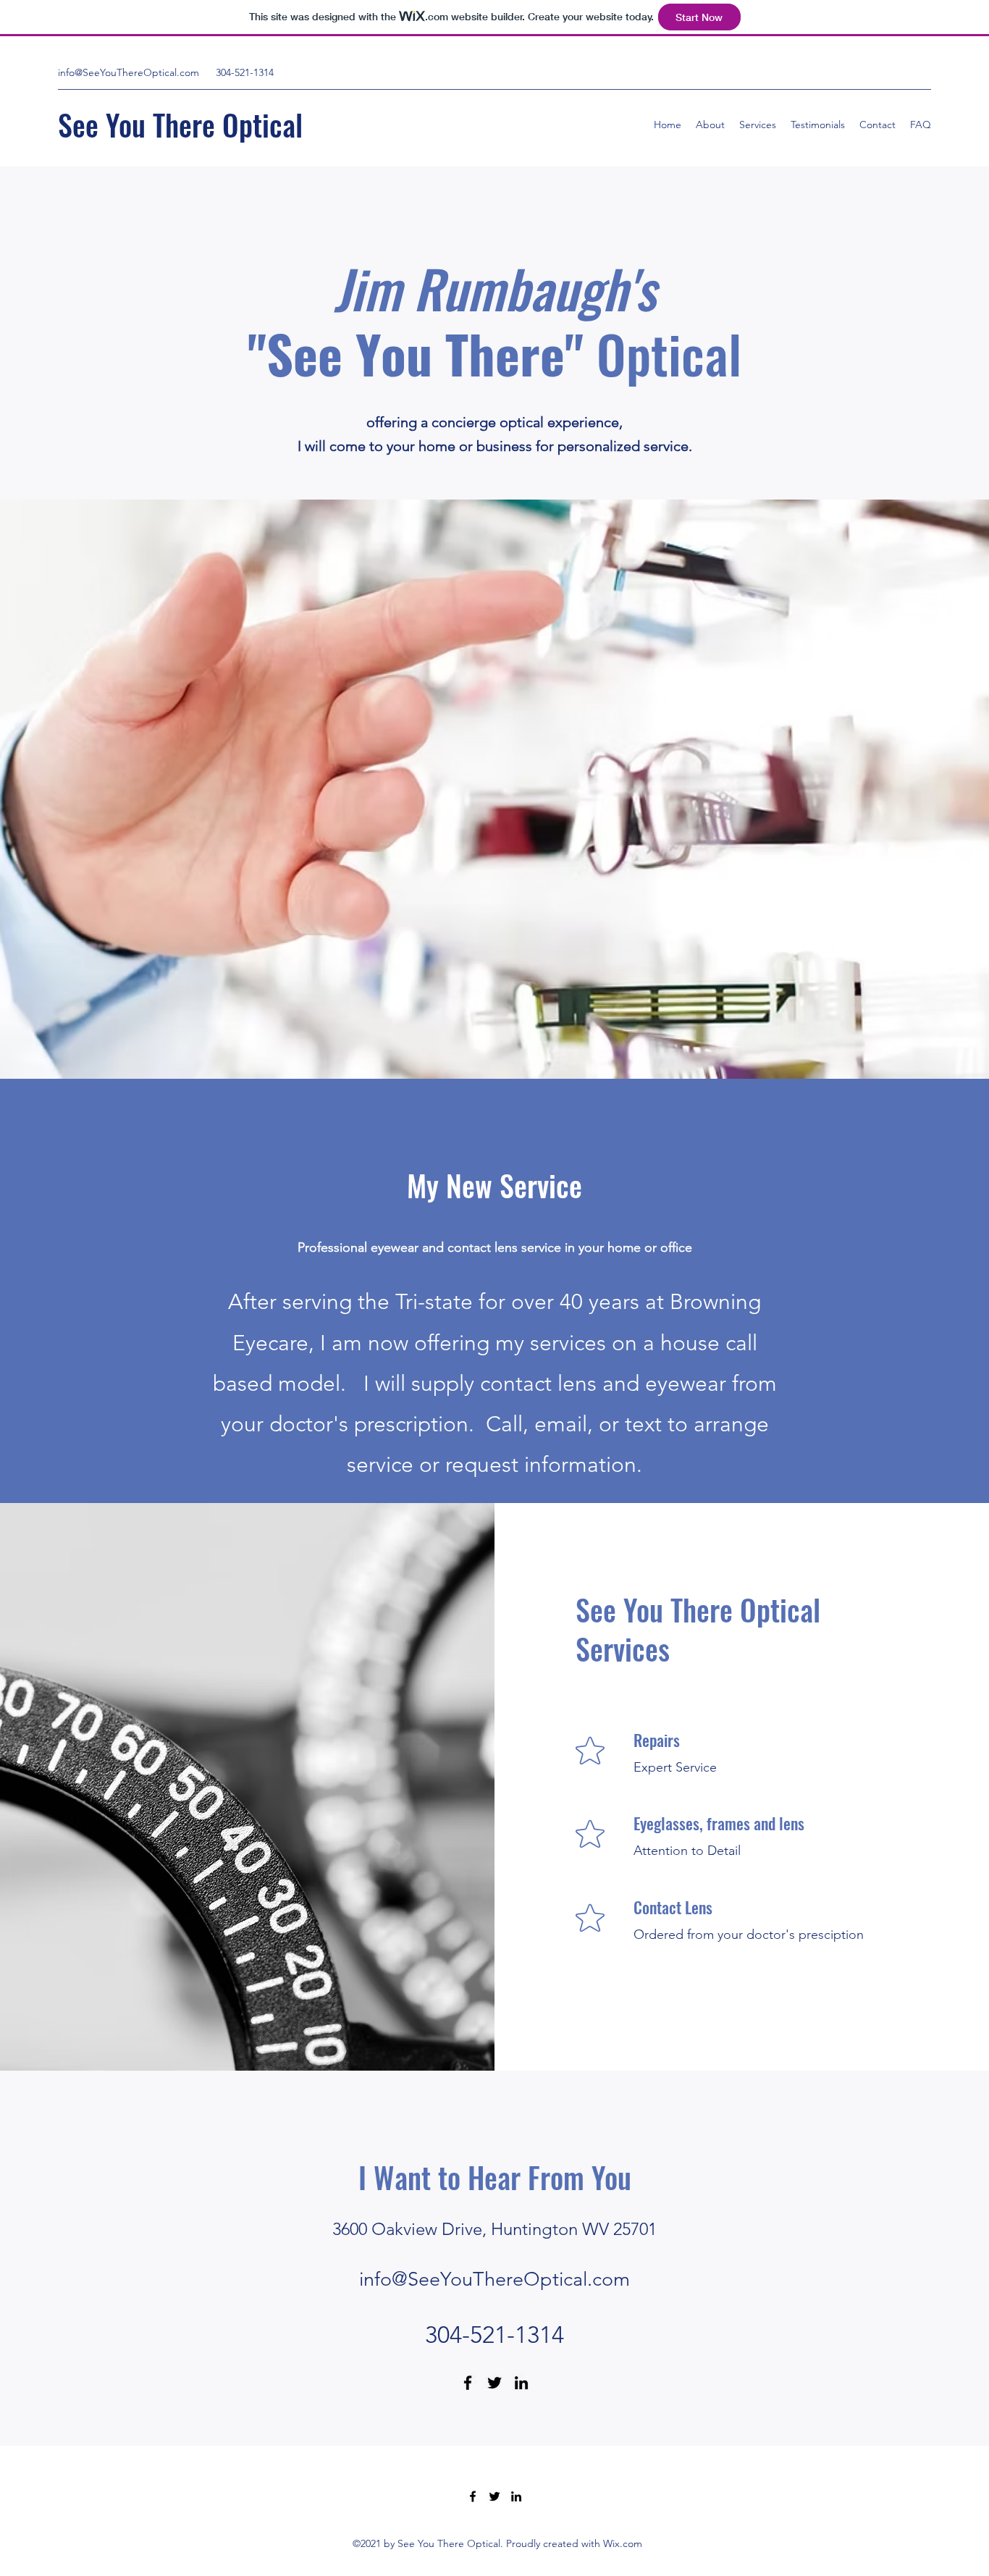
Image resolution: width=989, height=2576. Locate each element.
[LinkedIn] (521, 2383)
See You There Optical (180, 125)
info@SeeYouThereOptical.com (129, 72)
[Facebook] (468, 2383)
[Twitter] (494, 2383)
